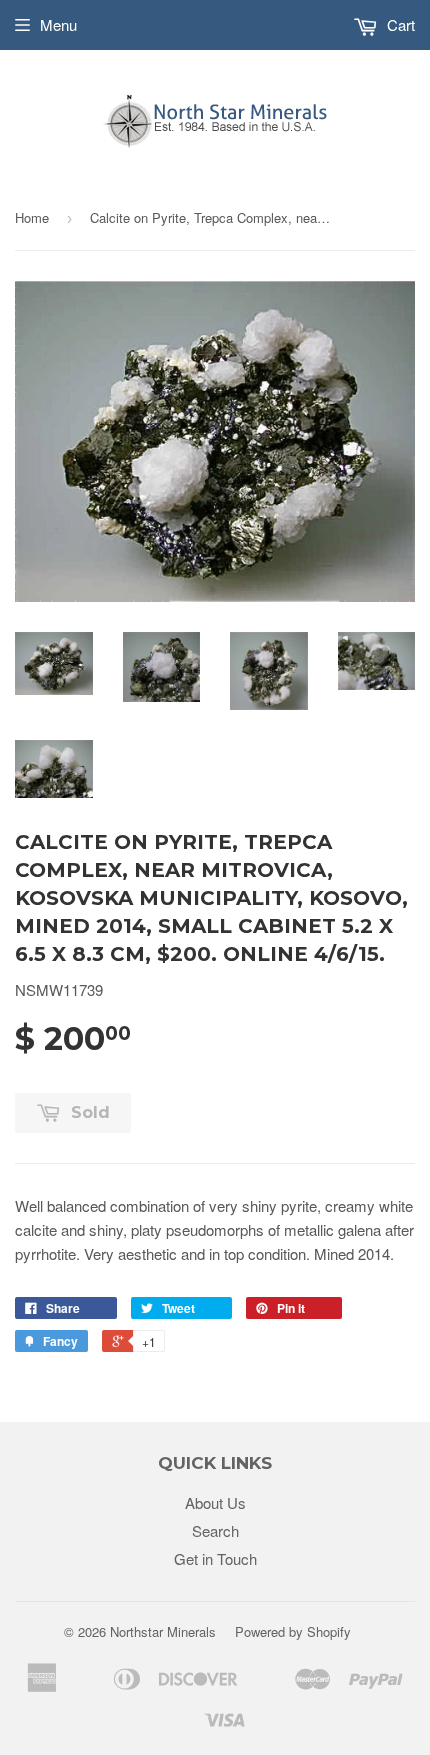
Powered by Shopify (293, 1631)
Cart (399, 24)
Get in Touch (215, 1558)
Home (32, 217)
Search (215, 1530)
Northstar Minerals (163, 1631)
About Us (215, 1502)
